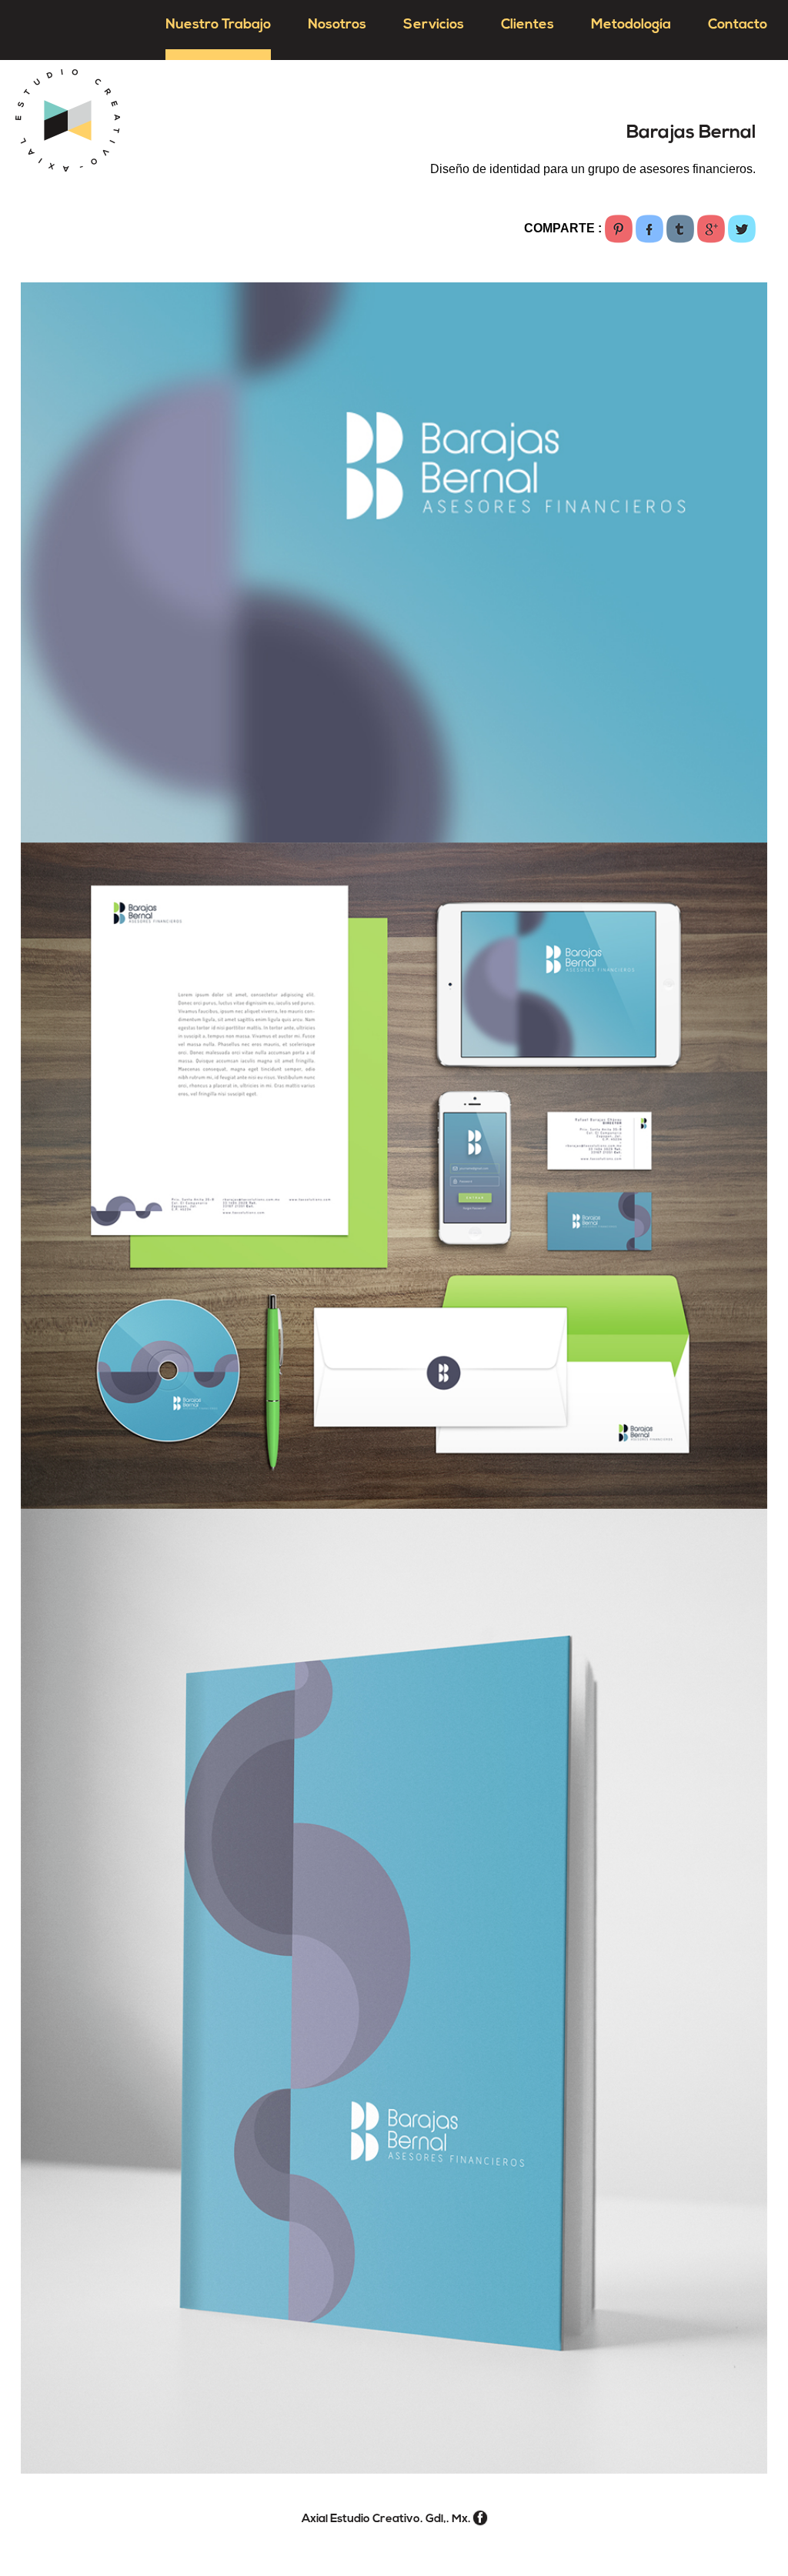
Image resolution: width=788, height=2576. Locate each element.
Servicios (434, 25)
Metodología (631, 25)
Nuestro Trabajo (218, 25)
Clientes (528, 25)
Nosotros (337, 25)
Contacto (738, 25)
